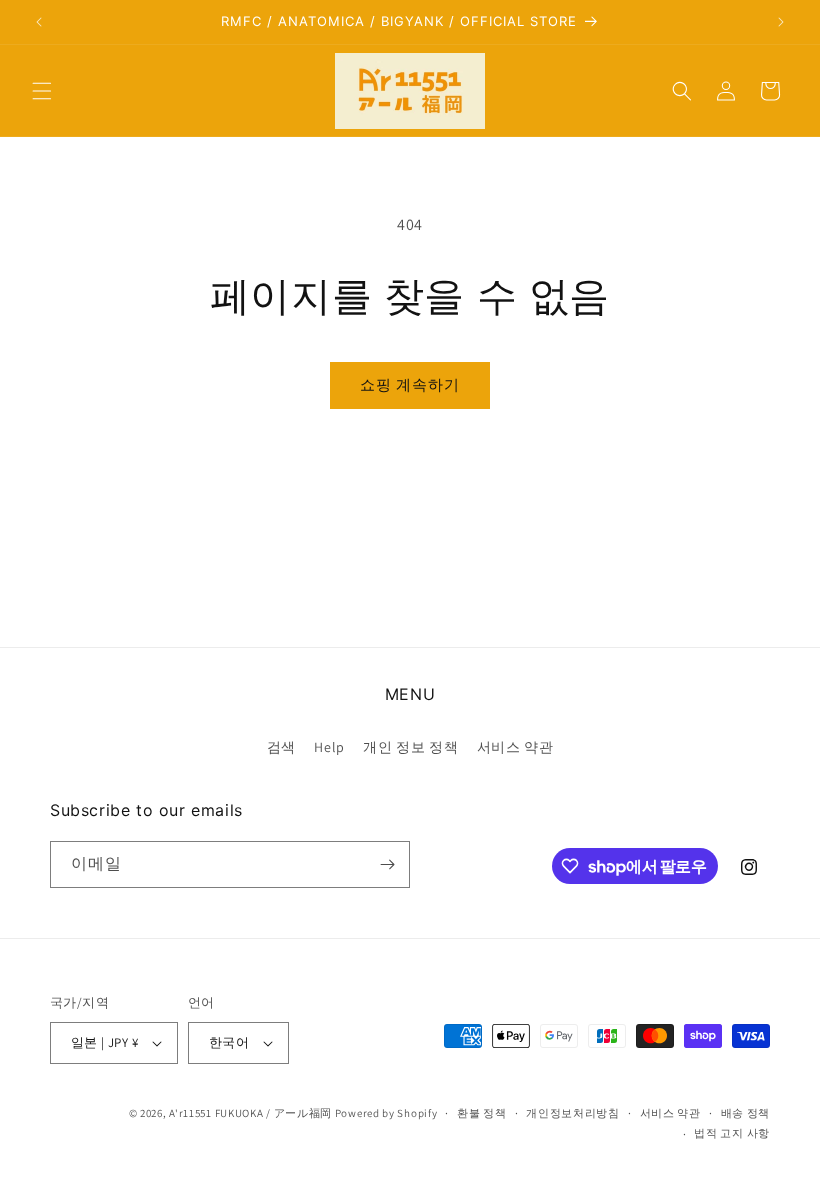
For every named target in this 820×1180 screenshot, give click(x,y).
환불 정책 (482, 1113)
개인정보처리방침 (573, 1113)
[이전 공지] (39, 22)
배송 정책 (746, 1113)
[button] (42, 91)
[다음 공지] (781, 22)
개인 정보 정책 (410, 747)
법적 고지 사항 (732, 1133)
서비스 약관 (515, 747)
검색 (281, 747)
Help (329, 747)
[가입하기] (387, 864)
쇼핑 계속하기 (410, 384)
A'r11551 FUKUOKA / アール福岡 (250, 1113)
